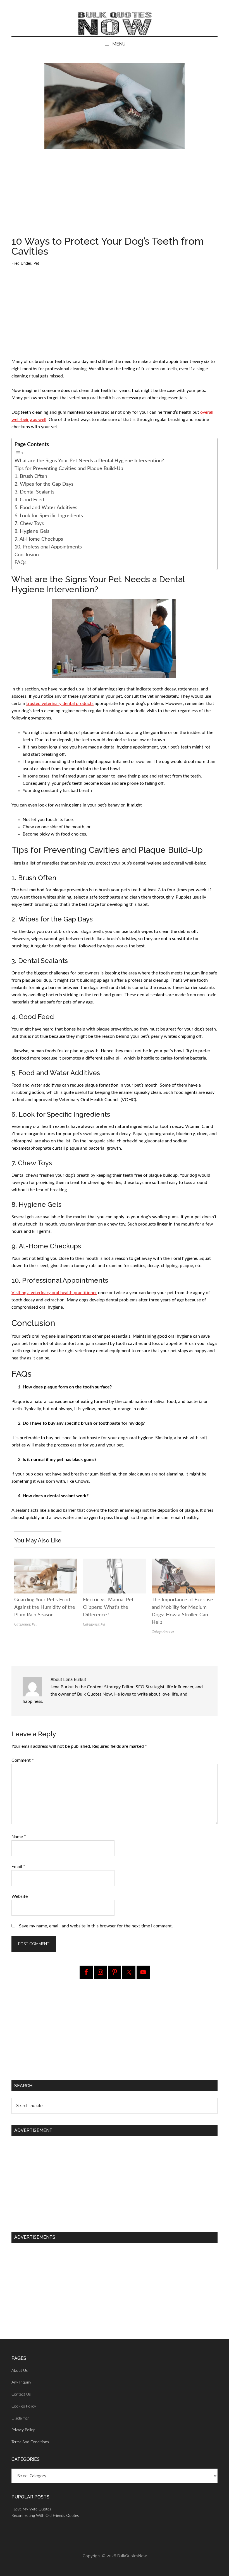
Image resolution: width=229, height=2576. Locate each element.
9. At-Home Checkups (39, 539)
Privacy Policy (23, 2430)
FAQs (21, 563)
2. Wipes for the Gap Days (44, 484)
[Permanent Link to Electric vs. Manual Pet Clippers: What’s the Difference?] (115, 1562)
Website (20, 1896)
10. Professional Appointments (48, 547)
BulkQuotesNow (132, 2556)
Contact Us (21, 2394)
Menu (119, 44)
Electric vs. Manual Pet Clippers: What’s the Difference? (108, 1607)
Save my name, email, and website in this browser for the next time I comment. (96, 1926)
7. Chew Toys (29, 523)
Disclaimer (20, 2418)
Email (18, 1867)
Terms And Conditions (30, 2442)
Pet (36, 264)
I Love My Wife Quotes (31, 2509)
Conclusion (27, 555)
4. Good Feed (29, 500)
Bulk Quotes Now (115, 24)
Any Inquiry (21, 2382)
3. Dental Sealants (34, 492)
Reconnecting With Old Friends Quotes (45, 2516)
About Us (20, 2371)
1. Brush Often (31, 476)
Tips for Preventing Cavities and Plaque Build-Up (69, 469)
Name (19, 1837)
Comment (23, 1760)
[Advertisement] (115, 195)
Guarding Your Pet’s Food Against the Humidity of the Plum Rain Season (45, 1607)
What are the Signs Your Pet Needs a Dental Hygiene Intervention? (89, 461)
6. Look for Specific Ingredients (49, 516)
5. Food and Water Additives (46, 508)
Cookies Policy (24, 2406)
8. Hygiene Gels (32, 531)
